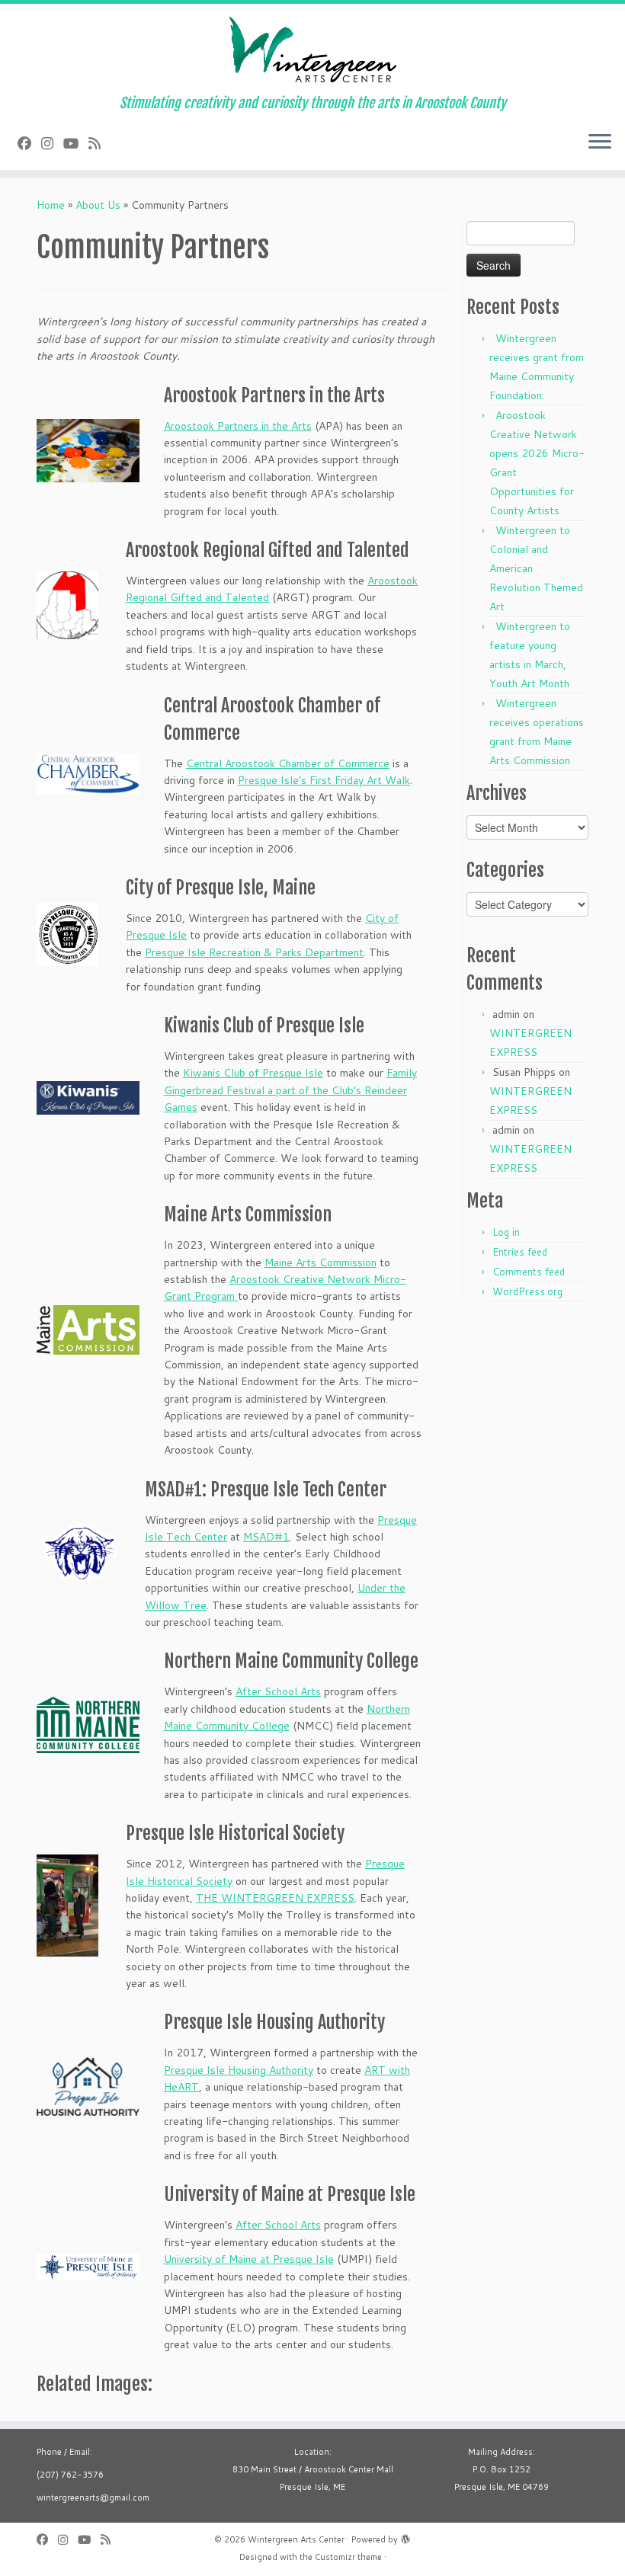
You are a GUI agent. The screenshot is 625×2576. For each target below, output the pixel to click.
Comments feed (529, 1272)
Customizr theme (348, 2557)
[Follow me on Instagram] (52, 143)
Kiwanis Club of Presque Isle (253, 1073)
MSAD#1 (266, 1537)
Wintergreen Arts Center (296, 2539)
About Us (98, 205)
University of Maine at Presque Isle (249, 2259)
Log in (506, 1232)
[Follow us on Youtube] (76, 143)
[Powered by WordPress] (405, 2536)
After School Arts (278, 1691)
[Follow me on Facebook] (29, 143)
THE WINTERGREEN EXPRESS (275, 1898)
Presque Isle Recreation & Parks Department (254, 952)
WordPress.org (527, 1291)
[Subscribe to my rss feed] (99, 143)
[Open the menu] (600, 142)
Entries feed (520, 1252)
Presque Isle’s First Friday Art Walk (324, 780)
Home (51, 205)
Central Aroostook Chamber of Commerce (288, 763)
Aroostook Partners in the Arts (238, 426)
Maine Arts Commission (321, 1262)
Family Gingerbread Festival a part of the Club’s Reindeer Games (290, 1090)
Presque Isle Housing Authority (239, 2070)
